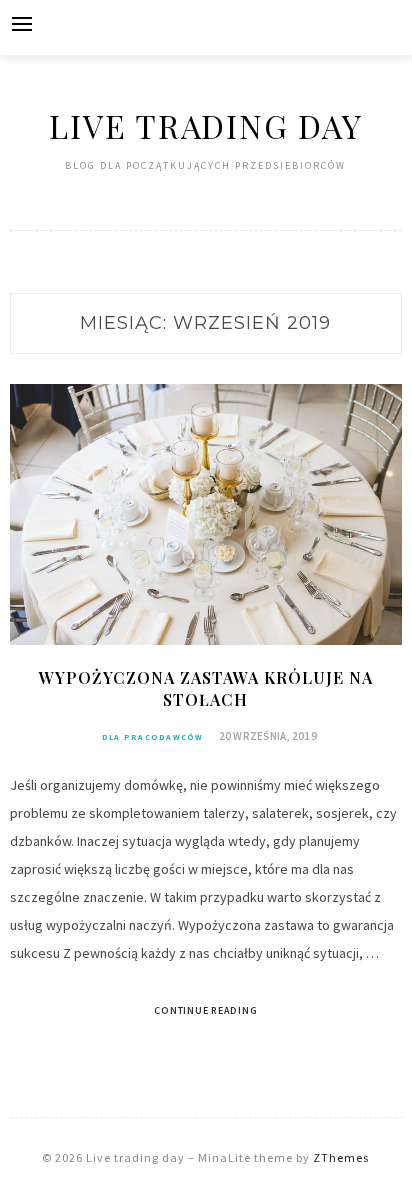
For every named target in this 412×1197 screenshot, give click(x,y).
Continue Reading (205, 1010)
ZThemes (341, 1157)
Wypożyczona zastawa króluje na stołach (206, 688)
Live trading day (205, 125)
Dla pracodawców (153, 737)
